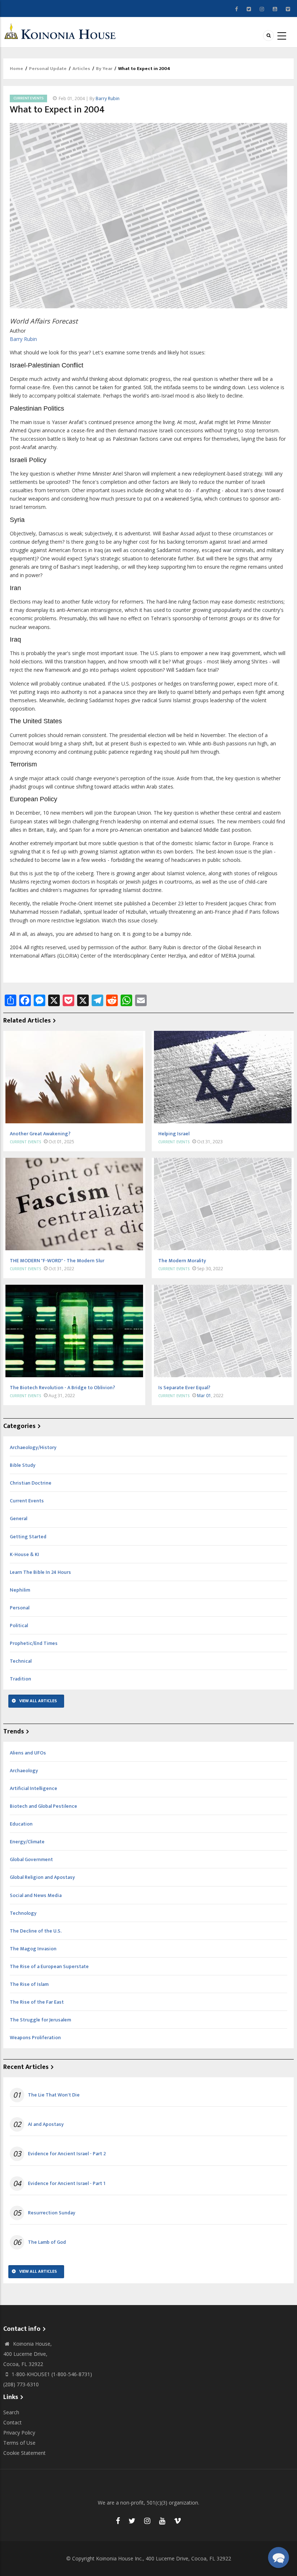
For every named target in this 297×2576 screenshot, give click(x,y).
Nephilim (20, 1590)
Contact (12, 2422)
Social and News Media (36, 1895)
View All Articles (38, 1701)
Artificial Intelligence (34, 1788)
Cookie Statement (24, 2453)
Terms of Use (19, 2443)
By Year (104, 69)
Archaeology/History (33, 1447)
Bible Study (23, 1465)
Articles (81, 69)
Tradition (20, 1679)
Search (11, 2412)
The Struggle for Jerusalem (40, 2020)
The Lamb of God (47, 2242)
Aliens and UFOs (28, 1753)
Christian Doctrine (31, 1483)
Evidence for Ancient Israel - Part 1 (67, 2184)
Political (19, 1626)
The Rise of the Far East (37, 2002)
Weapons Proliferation (35, 2038)
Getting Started (28, 1537)
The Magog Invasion (33, 1949)
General (18, 1519)
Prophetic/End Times (34, 1643)
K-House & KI (24, 1554)
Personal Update (48, 69)
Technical (21, 1661)
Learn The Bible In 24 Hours (40, 1572)
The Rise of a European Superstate (49, 1966)
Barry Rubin (108, 98)
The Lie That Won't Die (54, 2095)
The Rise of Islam (29, 1984)
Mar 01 (204, 1396)
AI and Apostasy (46, 2124)
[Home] (62, 31)
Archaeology (24, 1771)
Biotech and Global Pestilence (43, 1806)
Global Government (31, 1859)
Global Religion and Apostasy (42, 1877)
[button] (279, 2558)
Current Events (28, 98)
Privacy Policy (19, 2433)
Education (21, 1824)
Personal (20, 1608)
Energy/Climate (27, 1842)
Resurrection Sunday (52, 2213)
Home (16, 69)
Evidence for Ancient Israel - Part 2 (67, 2154)
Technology (23, 1913)
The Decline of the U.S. (36, 1931)
